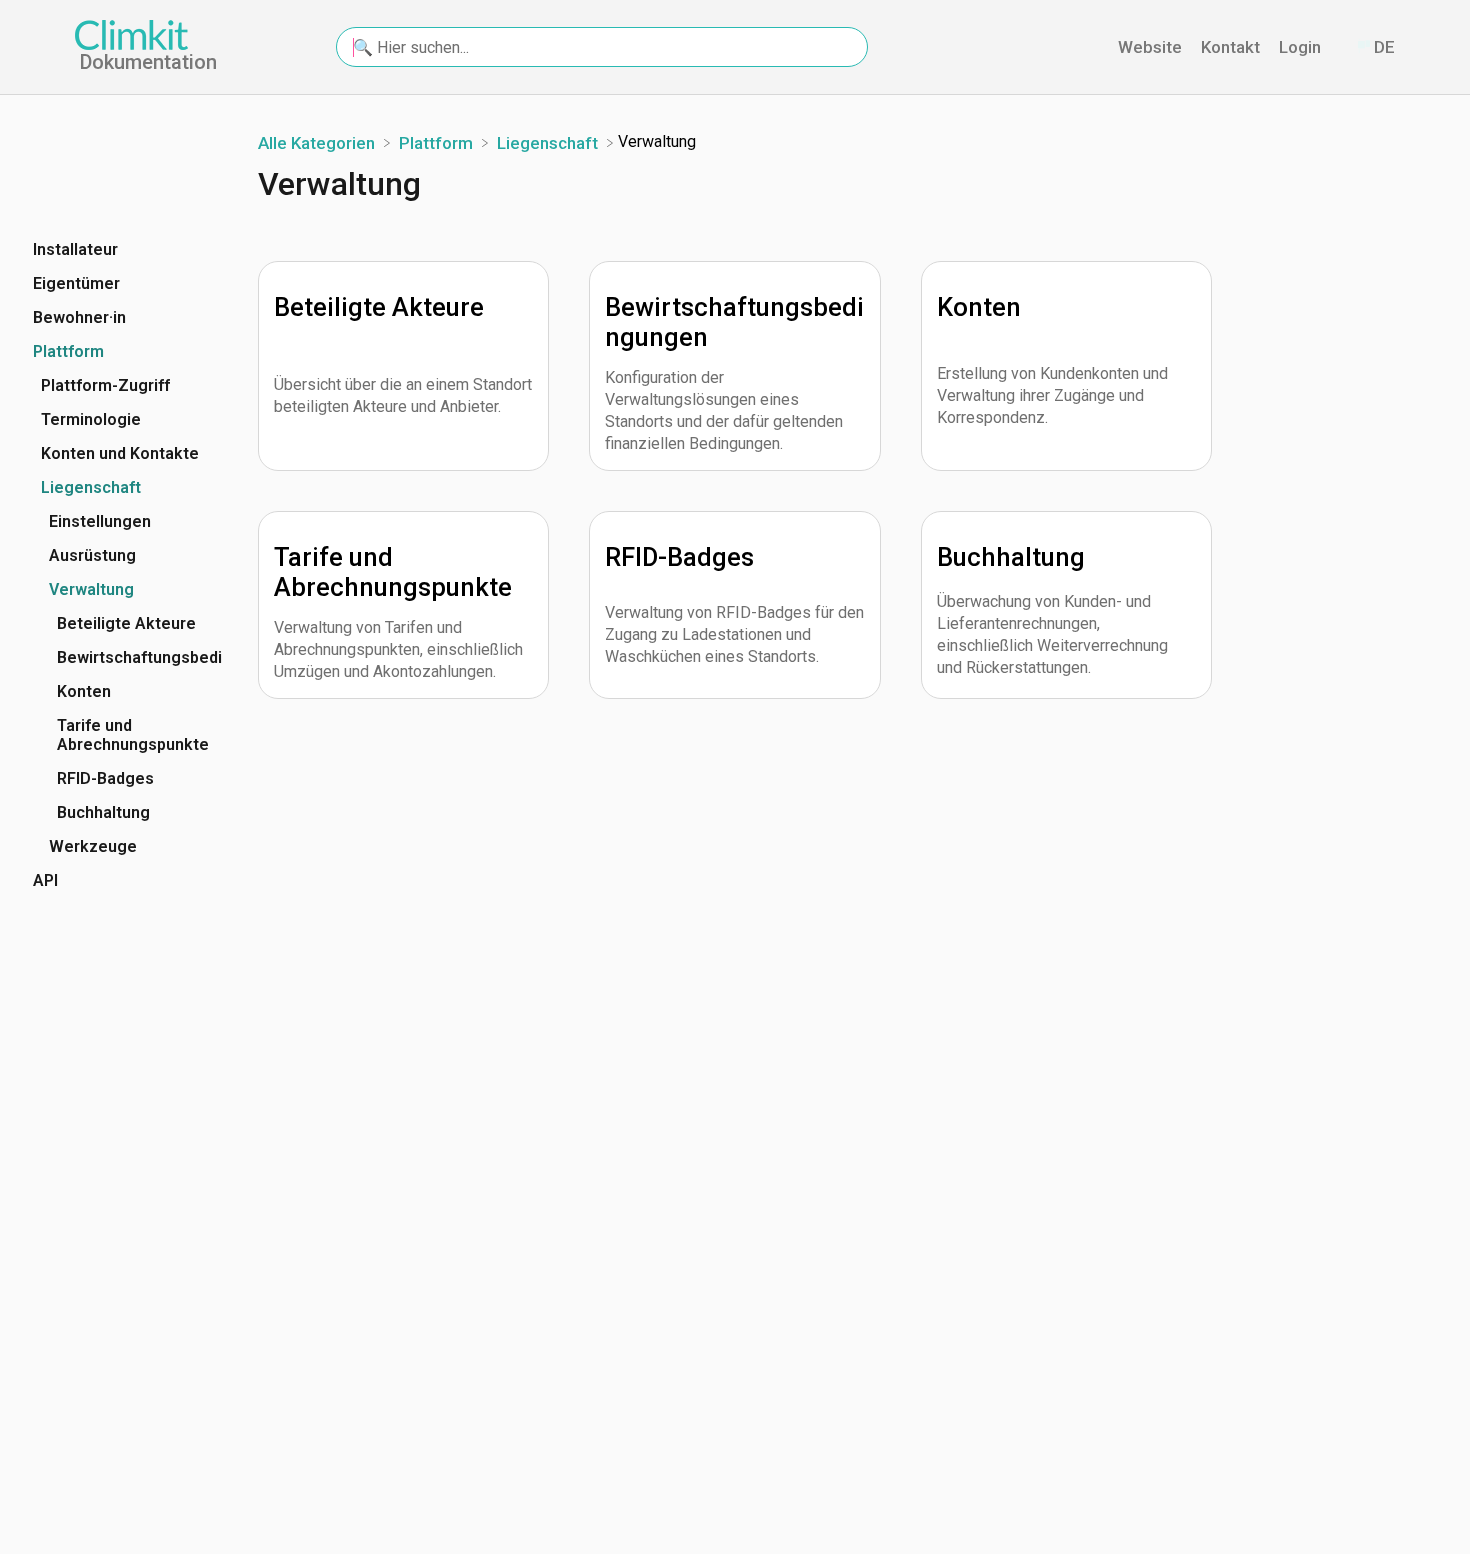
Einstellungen (100, 521)
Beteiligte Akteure (126, 623)
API (45, 880)
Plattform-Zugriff (105, 385)
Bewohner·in (79, 317)
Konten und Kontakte (120, 453)
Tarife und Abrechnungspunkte (133, 735)
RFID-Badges (105, 778)
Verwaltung (91, 589)
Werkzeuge (93, 846)
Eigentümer (76, 283)
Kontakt (1232, 47)
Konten (84, 691)
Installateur (75, 249)
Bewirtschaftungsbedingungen (140, 657)
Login (1302, 47)
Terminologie (91, 419)
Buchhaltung (103, 812)
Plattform (68, 351)
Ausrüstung (92, 555)
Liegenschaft (91, 487)
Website (1152, 47)
